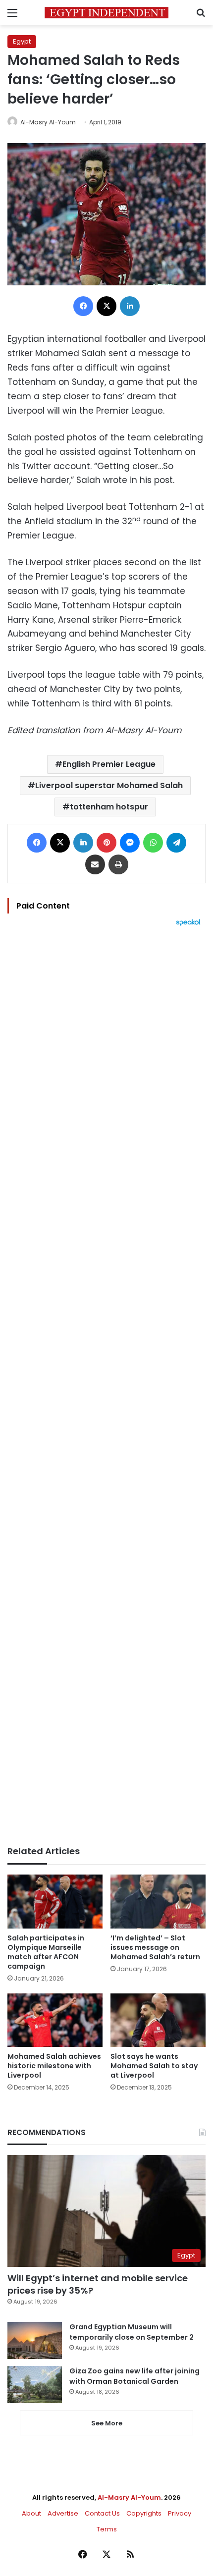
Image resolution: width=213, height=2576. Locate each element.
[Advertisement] (106, 1386)
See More (107, 2423)
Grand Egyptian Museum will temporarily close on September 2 (132, 2332)
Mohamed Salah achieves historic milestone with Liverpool (54, 2066)
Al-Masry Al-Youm (48, 122)
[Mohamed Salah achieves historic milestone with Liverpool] (55, 2020)
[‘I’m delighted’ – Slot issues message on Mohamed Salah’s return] (158, 1901)
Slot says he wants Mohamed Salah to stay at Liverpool (154, 2066)
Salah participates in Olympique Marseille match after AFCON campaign (46, 1952)
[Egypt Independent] (106, 13)
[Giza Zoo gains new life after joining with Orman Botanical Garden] (35, 2385)
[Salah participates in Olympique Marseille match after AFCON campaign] (55, 1901)
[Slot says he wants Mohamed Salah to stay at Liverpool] (158, 2020)
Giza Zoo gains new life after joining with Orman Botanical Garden (134, 2376)
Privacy (180, 2513)
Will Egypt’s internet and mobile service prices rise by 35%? (98, 2284)
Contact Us (102, 2513)
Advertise (63, 2513)
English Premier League (109, 764)
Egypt (22, 41)
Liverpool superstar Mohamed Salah (109, 785)
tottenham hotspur (109, 807)
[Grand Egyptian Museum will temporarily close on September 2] (35, 2340)
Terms (107, 2529)
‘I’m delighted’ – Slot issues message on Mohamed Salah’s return (155, 1947)
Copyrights (144, 2513)
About (31, 2513)
